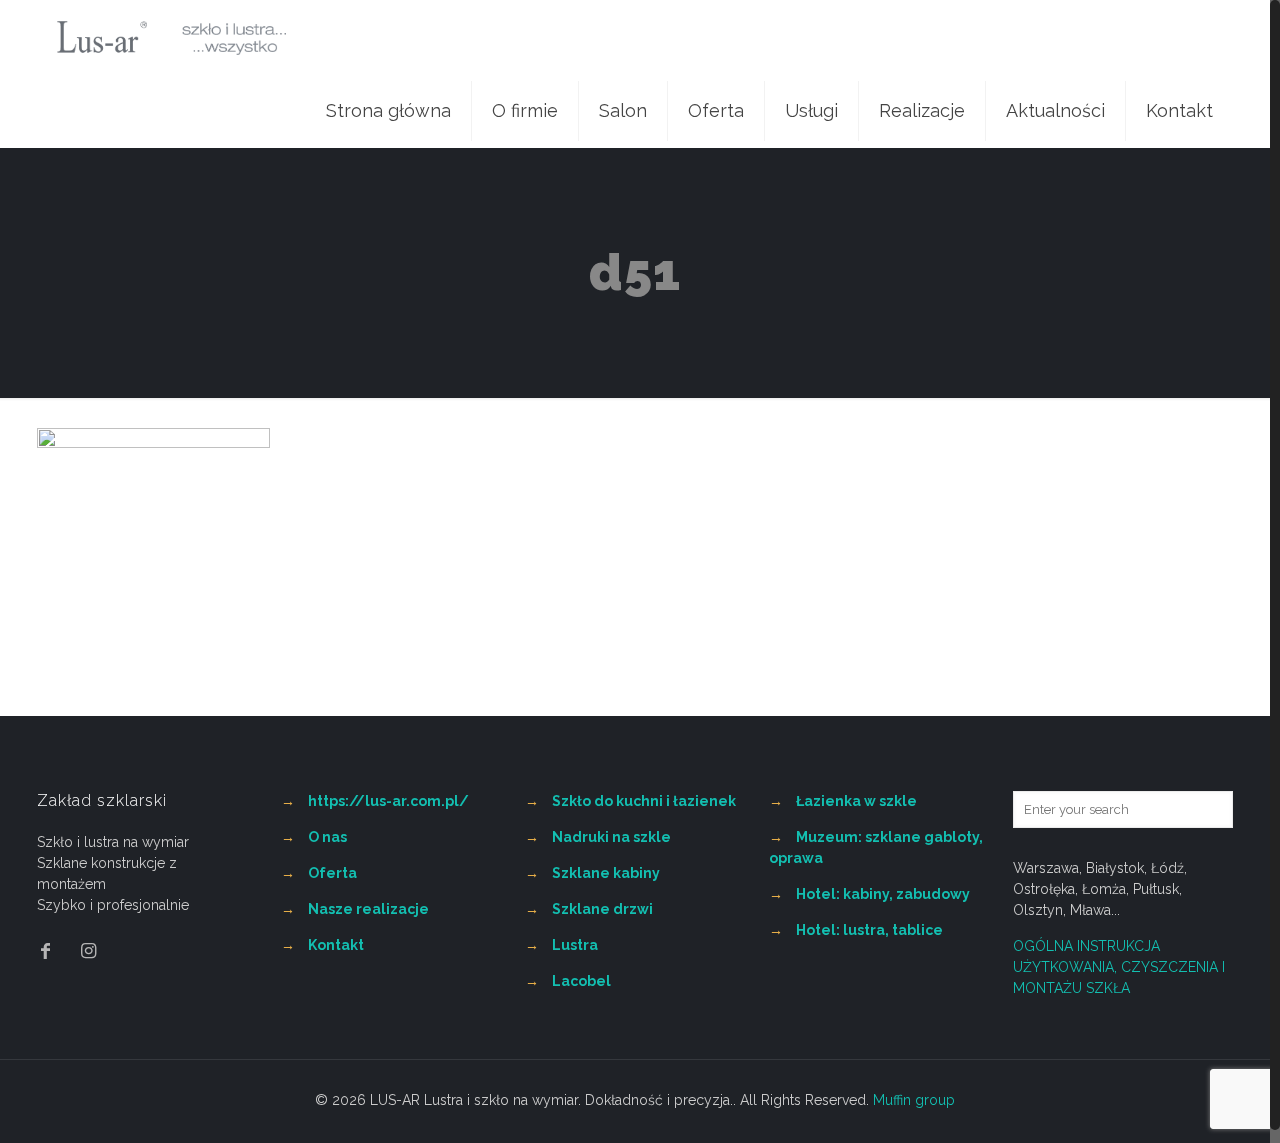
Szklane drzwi (602, 909)
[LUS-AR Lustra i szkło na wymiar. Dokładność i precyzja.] (171, 37)
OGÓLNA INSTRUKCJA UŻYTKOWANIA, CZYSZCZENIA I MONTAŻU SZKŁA (1119, 967)
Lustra (575, 945)
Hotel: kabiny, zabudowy (883, 894)
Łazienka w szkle (856, 801)
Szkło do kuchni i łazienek (644, 801)
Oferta (332, 873)
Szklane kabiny (606, 873)
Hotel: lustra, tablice (869, 930)
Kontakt (336, 945)
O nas (327, 837)
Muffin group (914, 1100)
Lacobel (581, 981)
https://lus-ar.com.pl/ (388, 801)
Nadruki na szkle (611, 837)
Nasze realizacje (368, 909)
